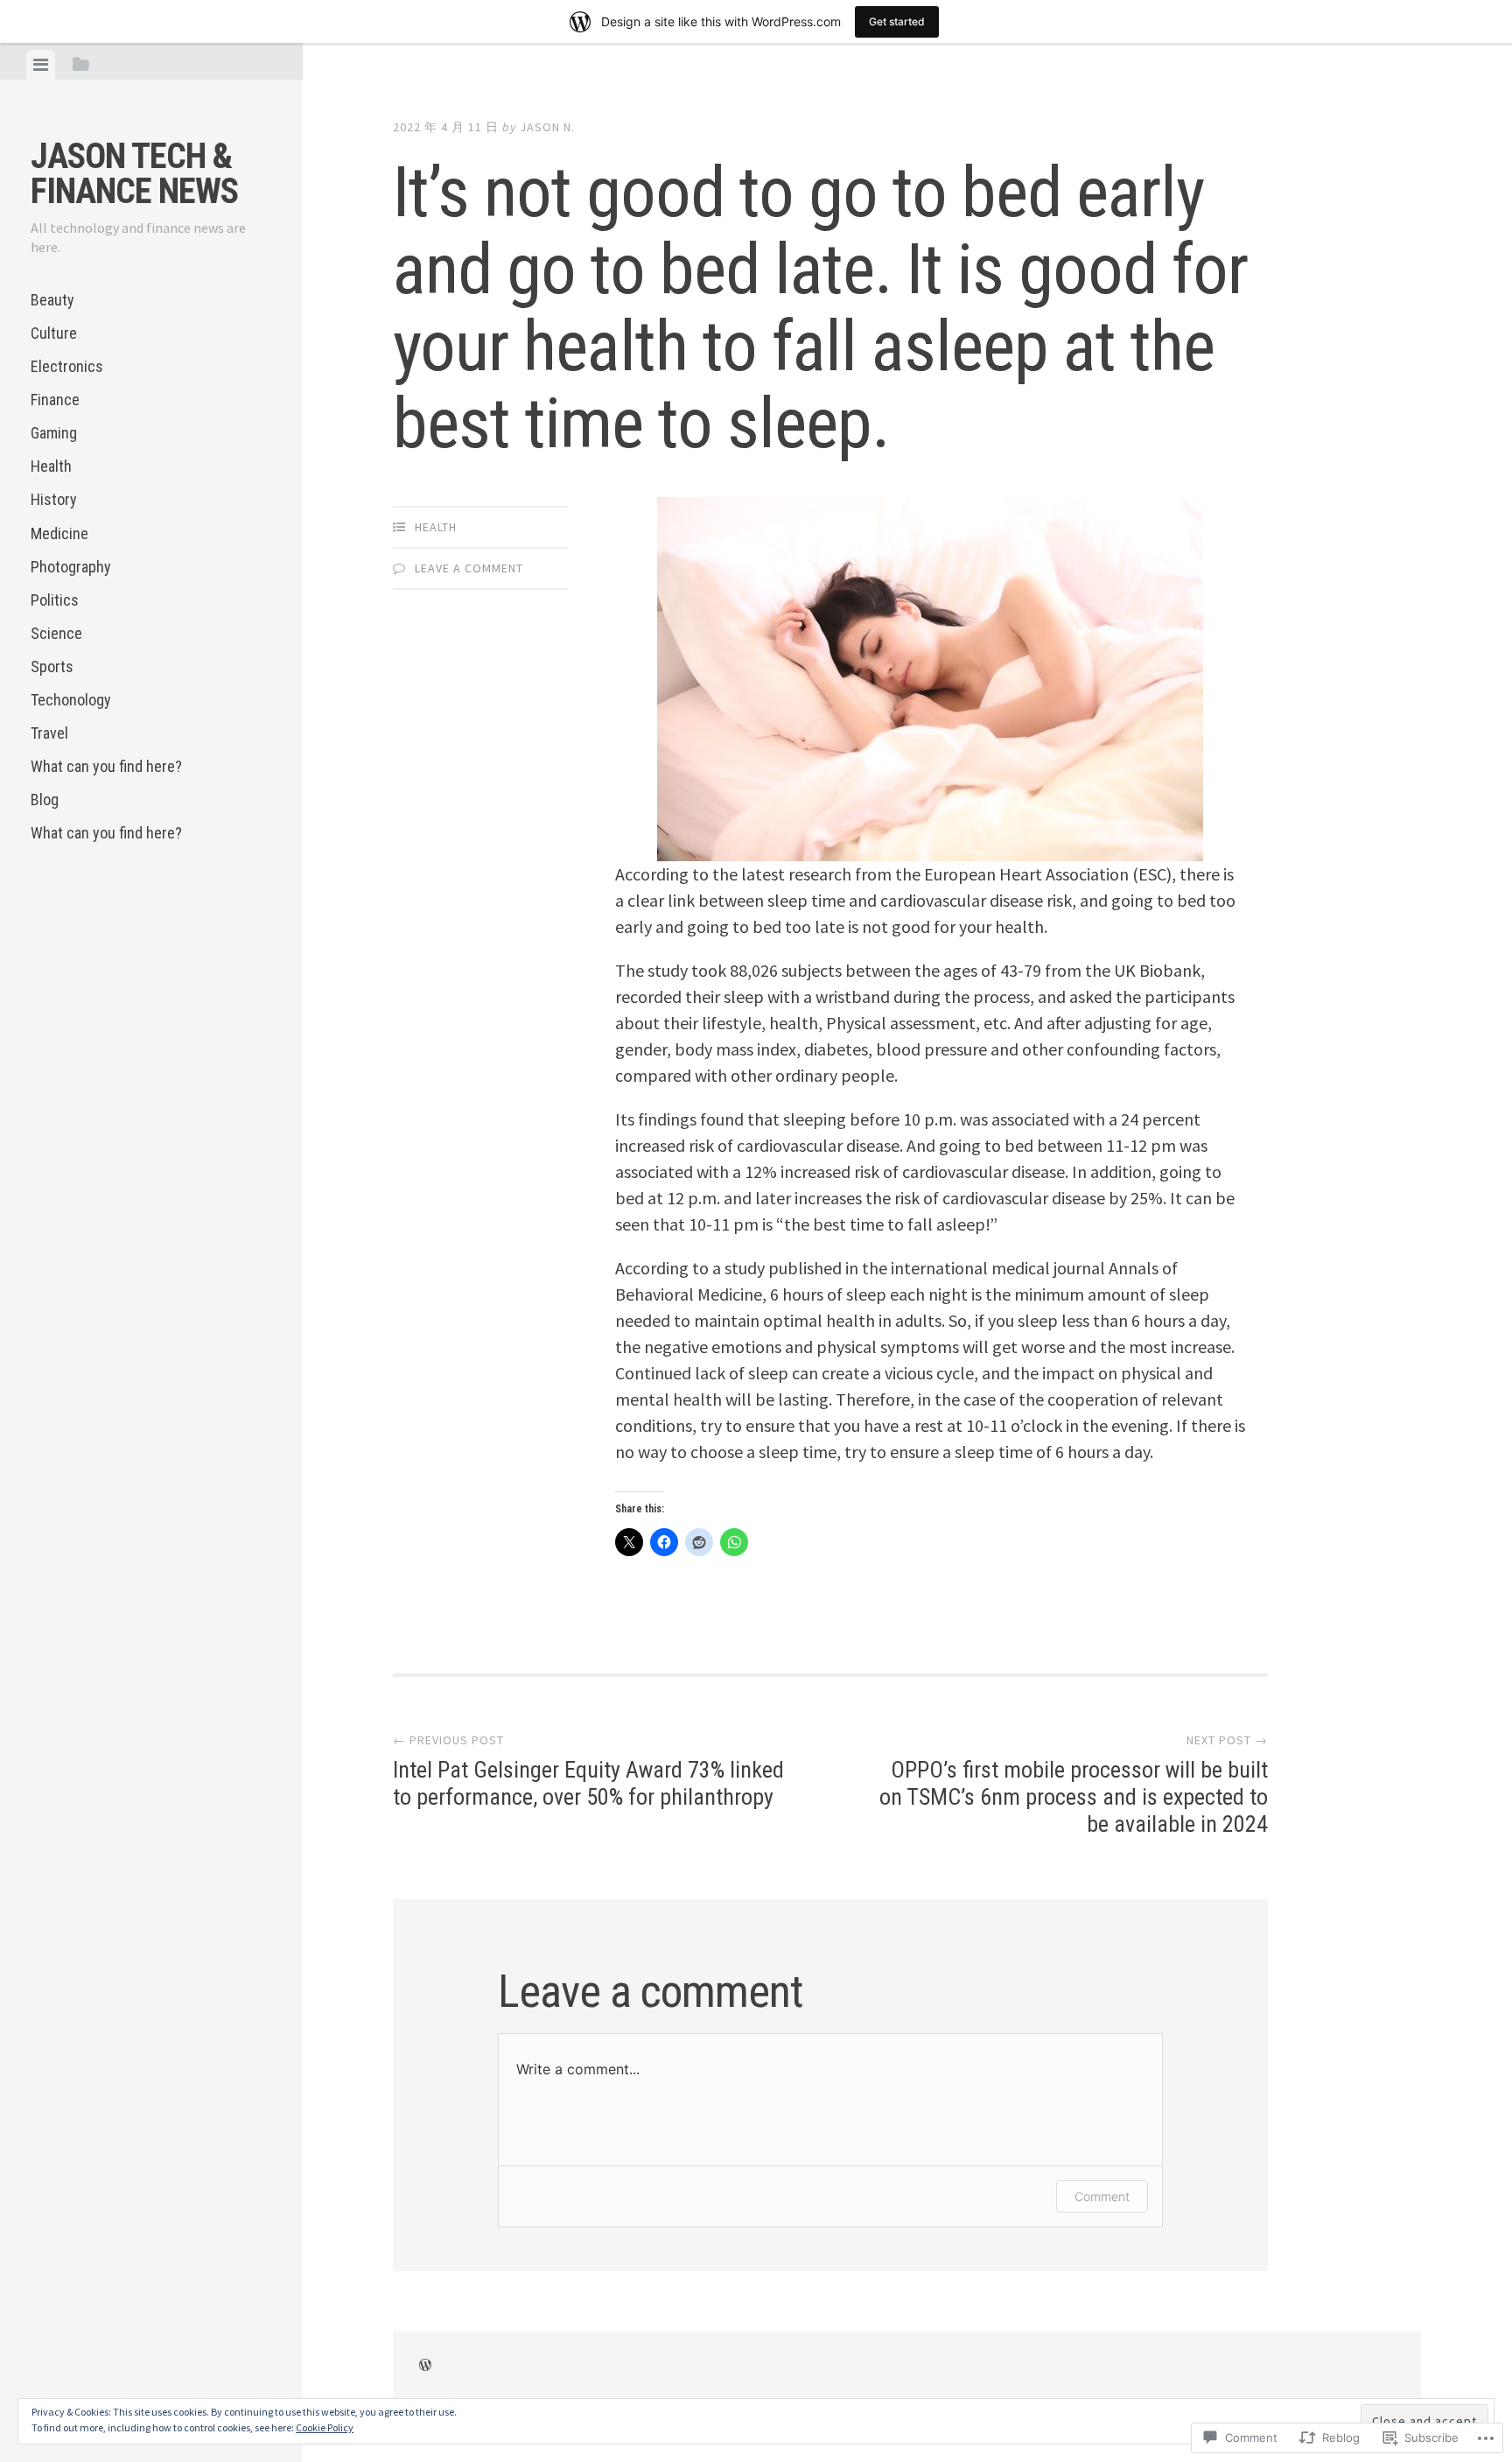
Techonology (71, 700)
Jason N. (547, 127)
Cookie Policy (325, 2427)
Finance (55, 400)
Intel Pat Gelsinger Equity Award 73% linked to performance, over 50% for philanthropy (588, 1771)
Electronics (67, 366)
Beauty (52, 300)
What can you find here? (106, 766)
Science (56, 633)
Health (51, 466)
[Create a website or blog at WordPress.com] (425, 2366)
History (54, 499)
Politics (55, 600)
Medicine (59, 533)
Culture (54, 333)
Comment (1102, 2196)
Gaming (54, 433)
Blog (45, 800)
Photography (71, 567)
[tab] (41, 65)
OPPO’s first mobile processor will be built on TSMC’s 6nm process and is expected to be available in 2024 (1074, 1785)
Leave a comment (469, 568)
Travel (49, 733)
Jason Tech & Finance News (134, 174)
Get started (897, 21)
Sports (52, 666)
